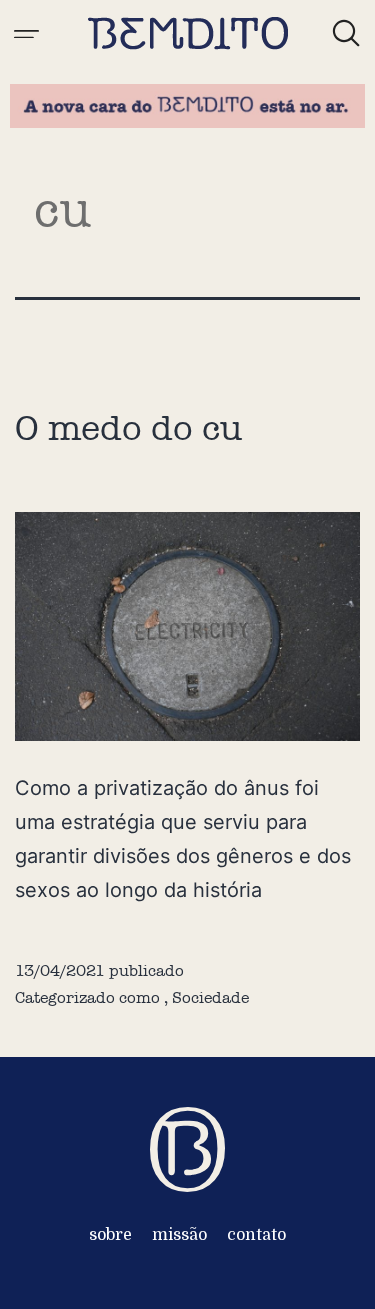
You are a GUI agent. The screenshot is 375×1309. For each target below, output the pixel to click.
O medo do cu (128, 428)
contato (256, 1235)
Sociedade (210, 997)
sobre (110, 1235)
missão (179, 1235)
